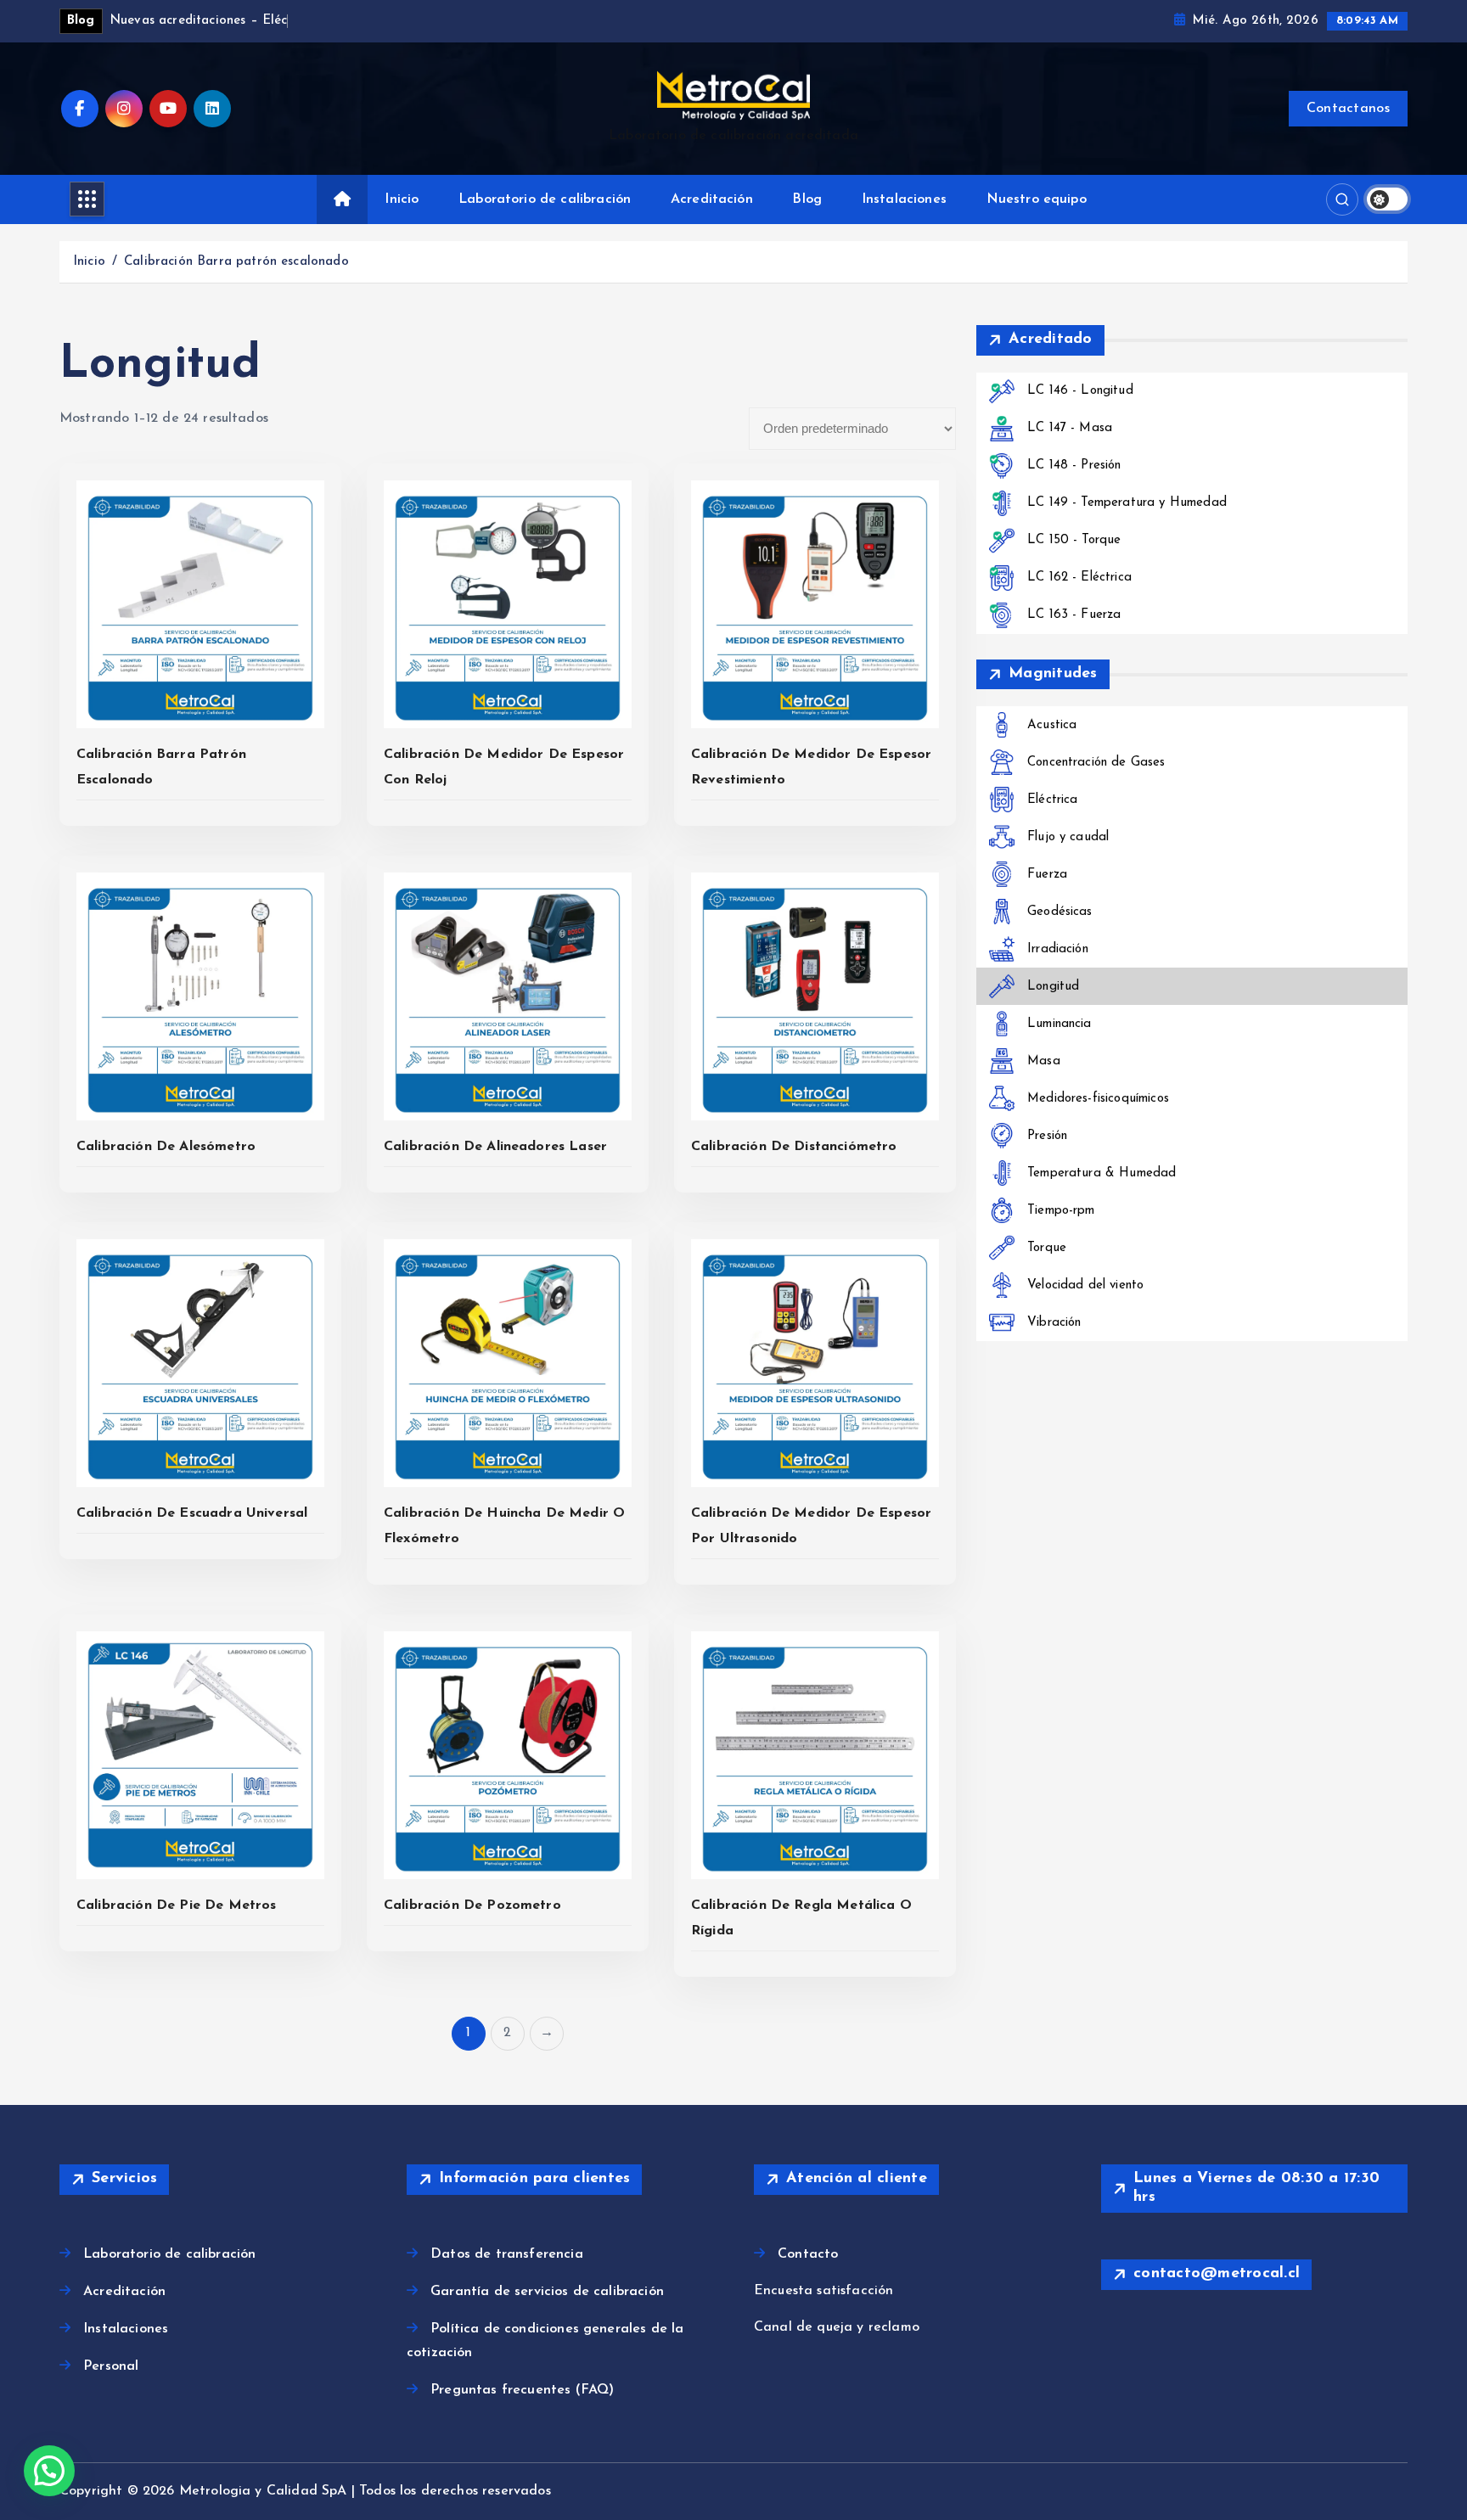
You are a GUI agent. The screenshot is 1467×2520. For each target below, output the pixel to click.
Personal (111, 2366)
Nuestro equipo (1037, 199)
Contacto (808, 2254)
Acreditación (712, 199)
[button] (49, 2471)
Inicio (402, 199)
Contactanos (1348, 109)
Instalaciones (904, 199)
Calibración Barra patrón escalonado (236, 262)
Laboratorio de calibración (545, 199)
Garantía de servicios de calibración (547, 2292)
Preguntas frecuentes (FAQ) (522, 2390)
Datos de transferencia (507, 2254)
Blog (807, 199)
